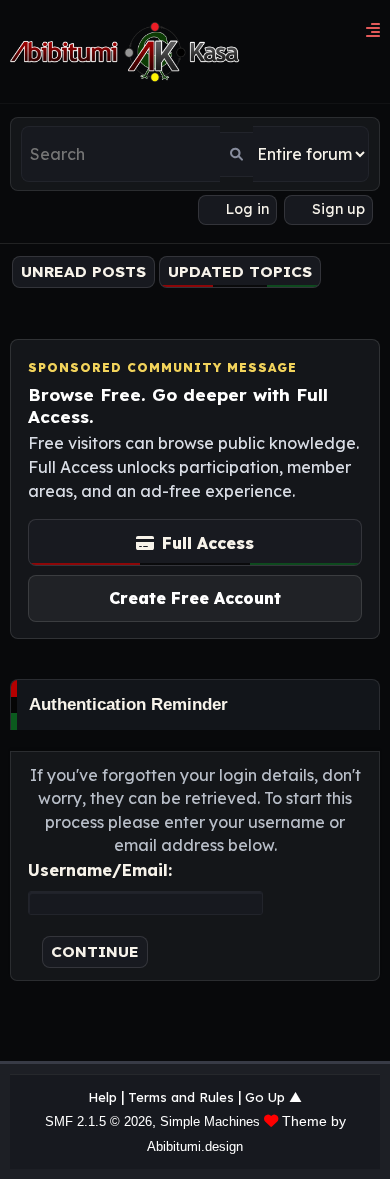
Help (102, 1097)
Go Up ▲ (273, 1097)
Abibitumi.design (195, 1146)
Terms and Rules (181, 1097)
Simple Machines (210, 1121)
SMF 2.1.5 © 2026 (98, 1121)
